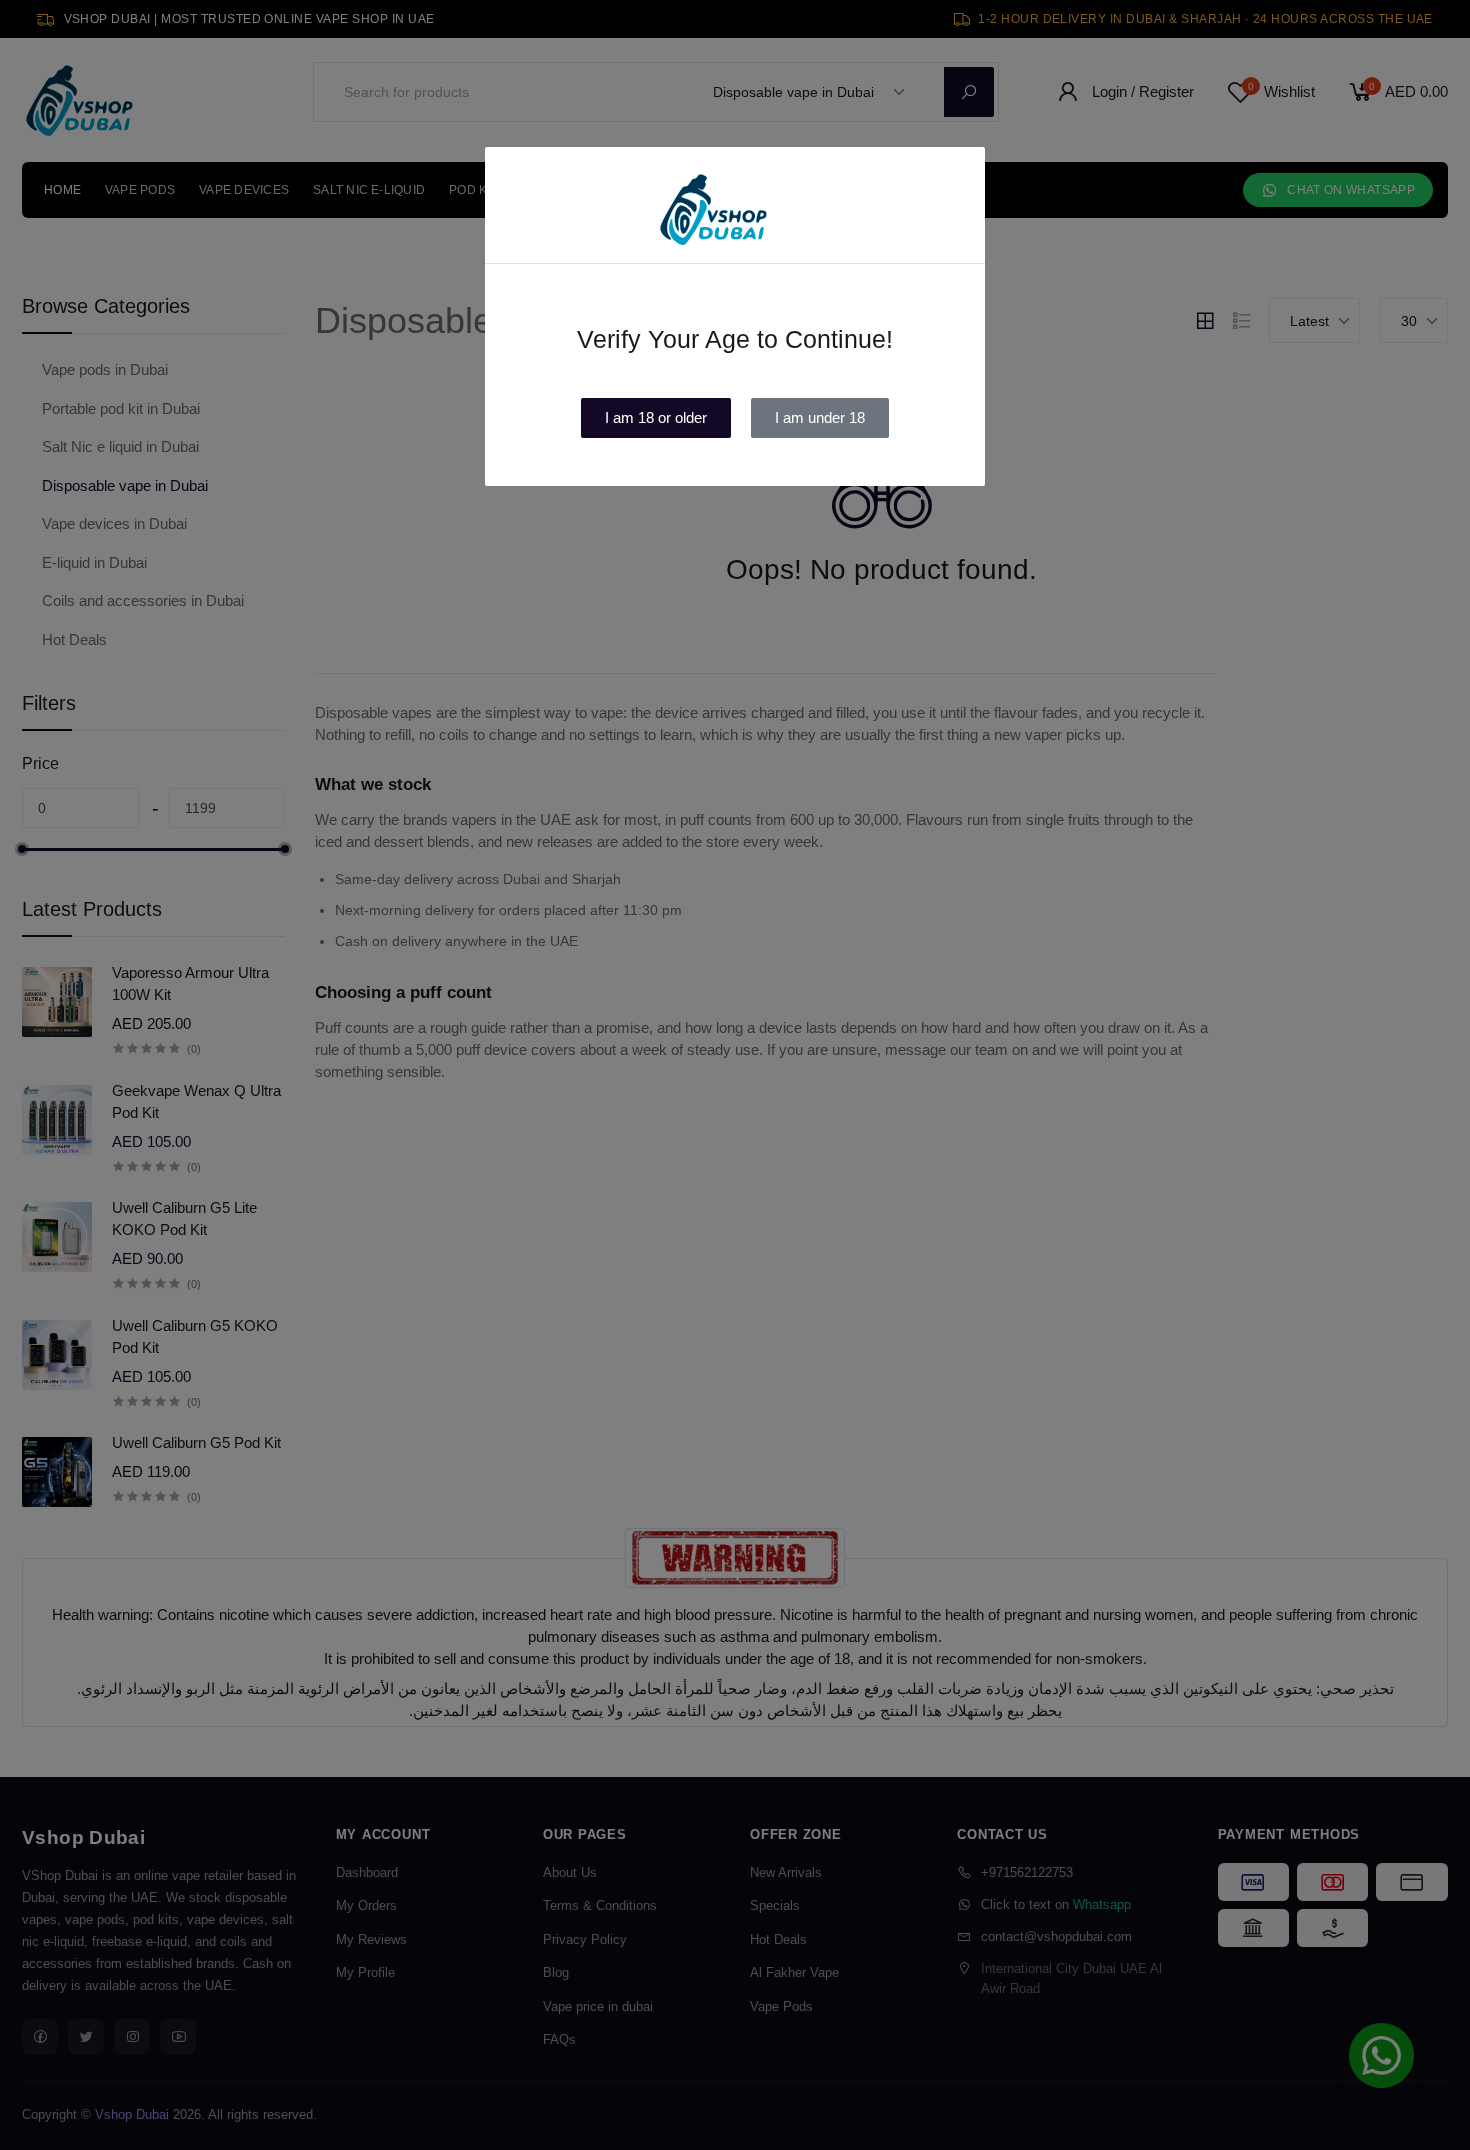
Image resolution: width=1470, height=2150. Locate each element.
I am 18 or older (656, 417)
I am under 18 (820, 417)
